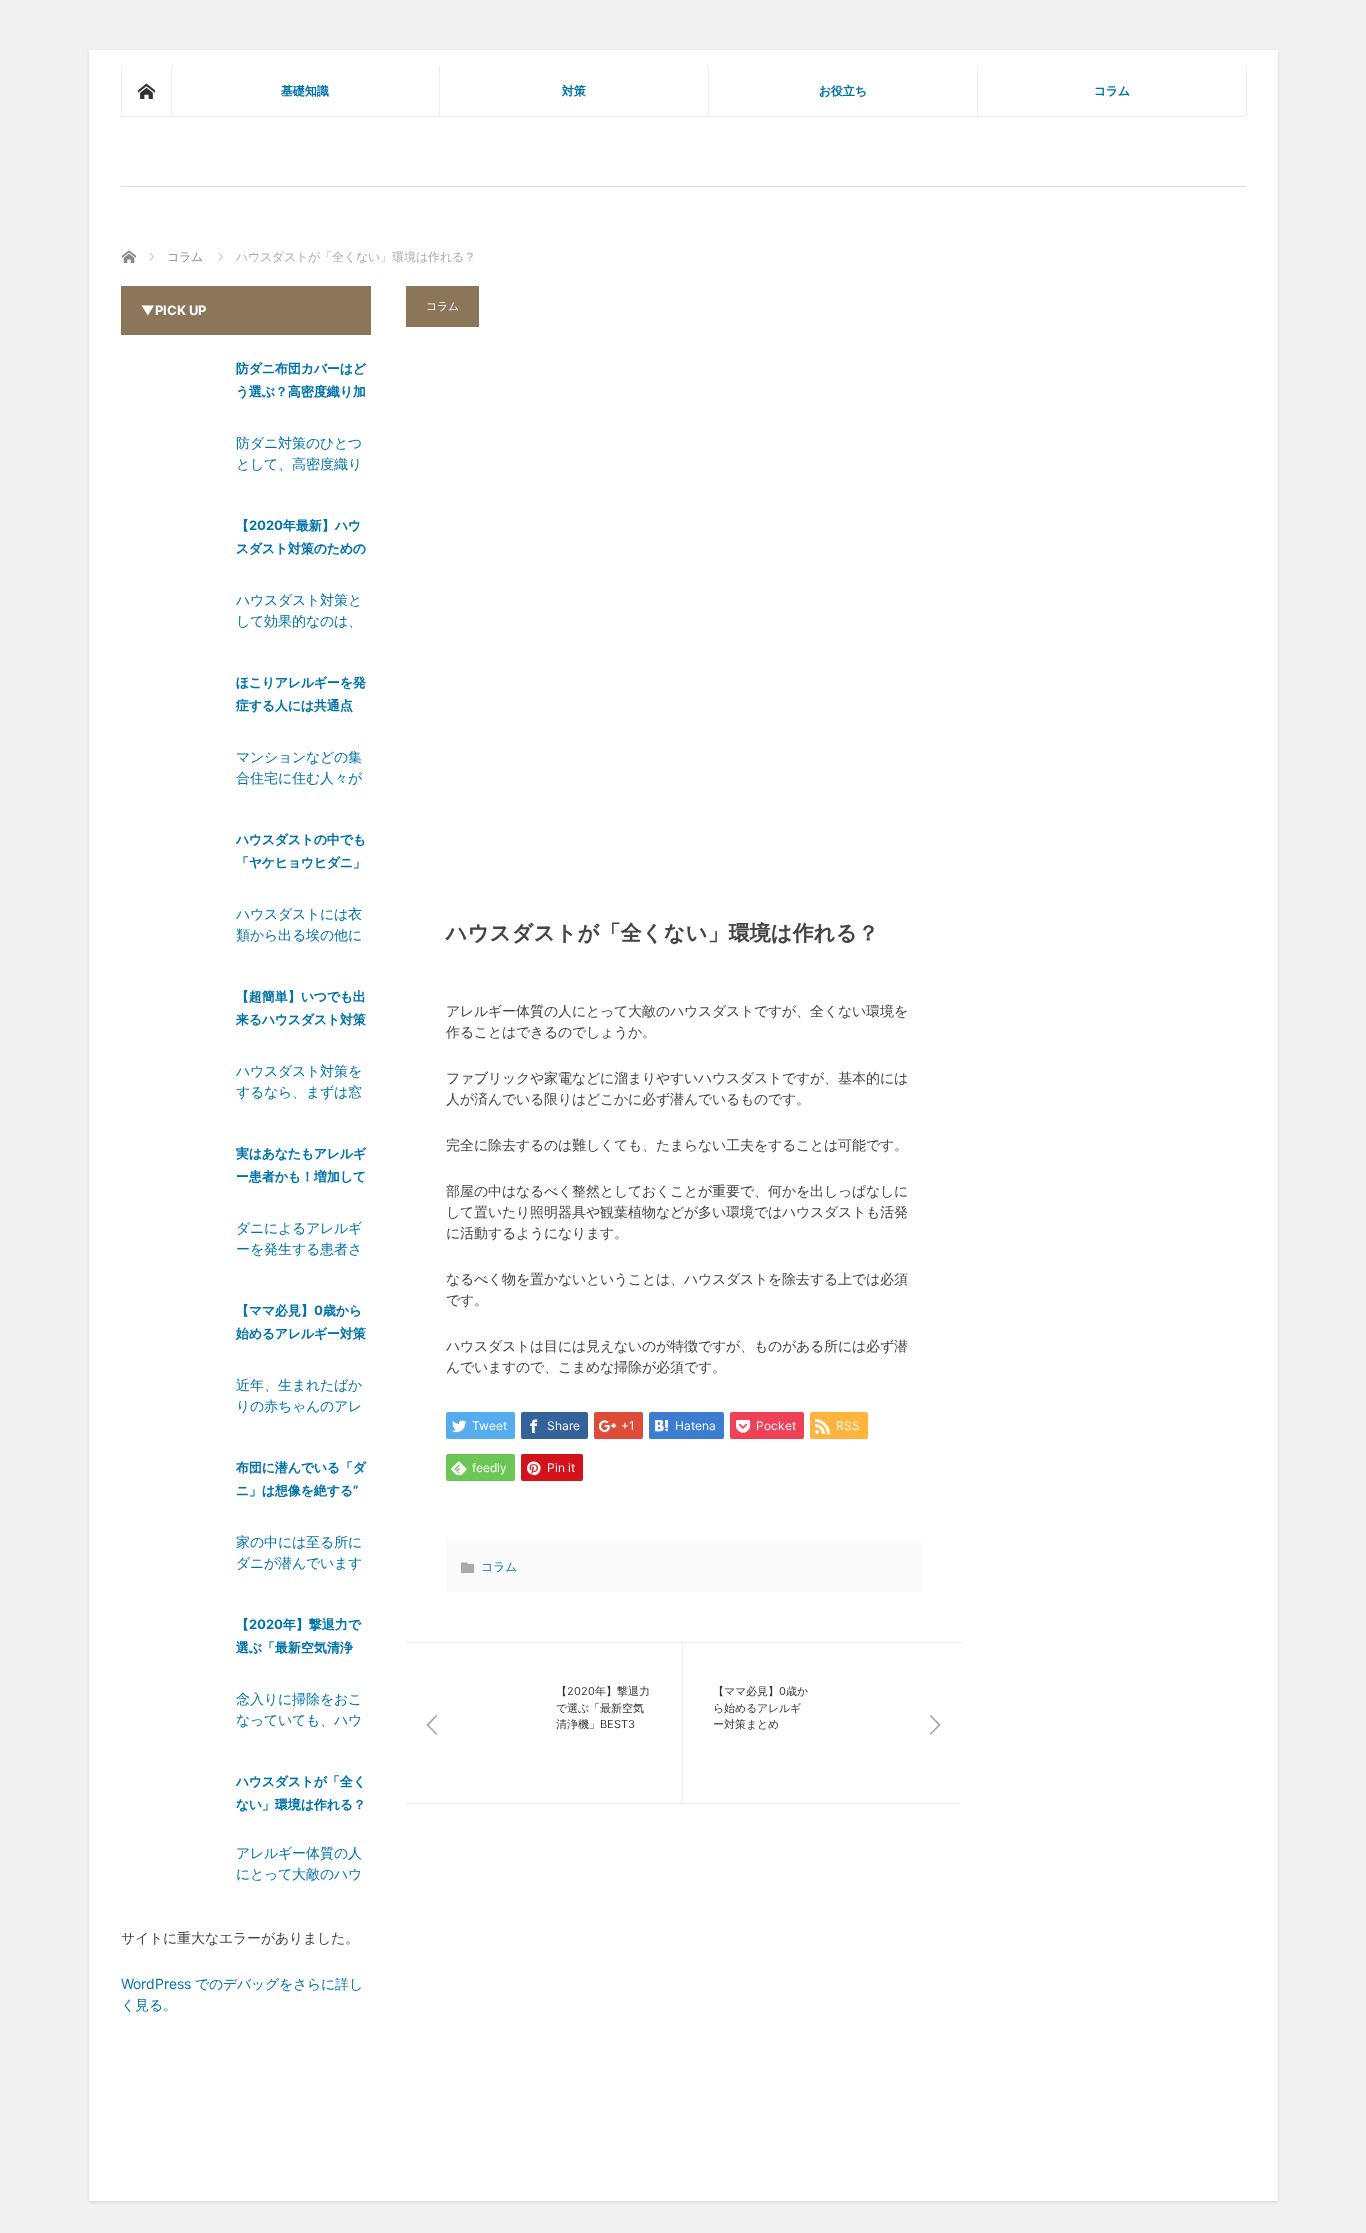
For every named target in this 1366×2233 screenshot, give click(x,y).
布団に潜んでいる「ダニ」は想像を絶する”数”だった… (301, 1482)
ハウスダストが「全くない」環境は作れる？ (301, 1792)
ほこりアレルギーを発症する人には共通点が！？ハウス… (301, 697)
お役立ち (843, 90)
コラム (1112, 90)
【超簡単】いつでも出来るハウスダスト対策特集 (301, 1011)
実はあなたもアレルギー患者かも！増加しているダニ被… (301, 1168)
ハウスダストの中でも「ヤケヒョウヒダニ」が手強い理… (301, 854)
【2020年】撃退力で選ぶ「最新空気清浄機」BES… (298, 1639)
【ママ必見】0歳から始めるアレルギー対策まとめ (301, 1325)
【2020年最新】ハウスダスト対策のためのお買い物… (301, 540)
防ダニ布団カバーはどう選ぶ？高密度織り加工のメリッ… (301, 383)
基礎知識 (305, 90)
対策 (574, 90)
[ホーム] (146, 91)
